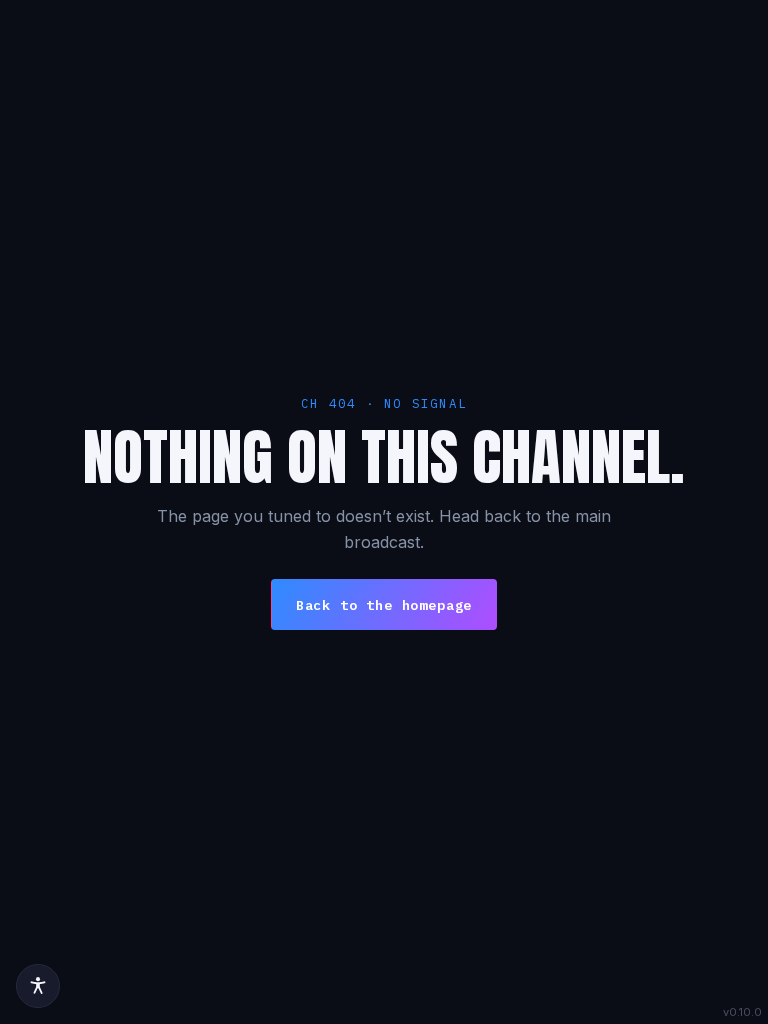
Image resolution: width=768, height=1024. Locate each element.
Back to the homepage (384, 605)
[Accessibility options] (38, 986)
